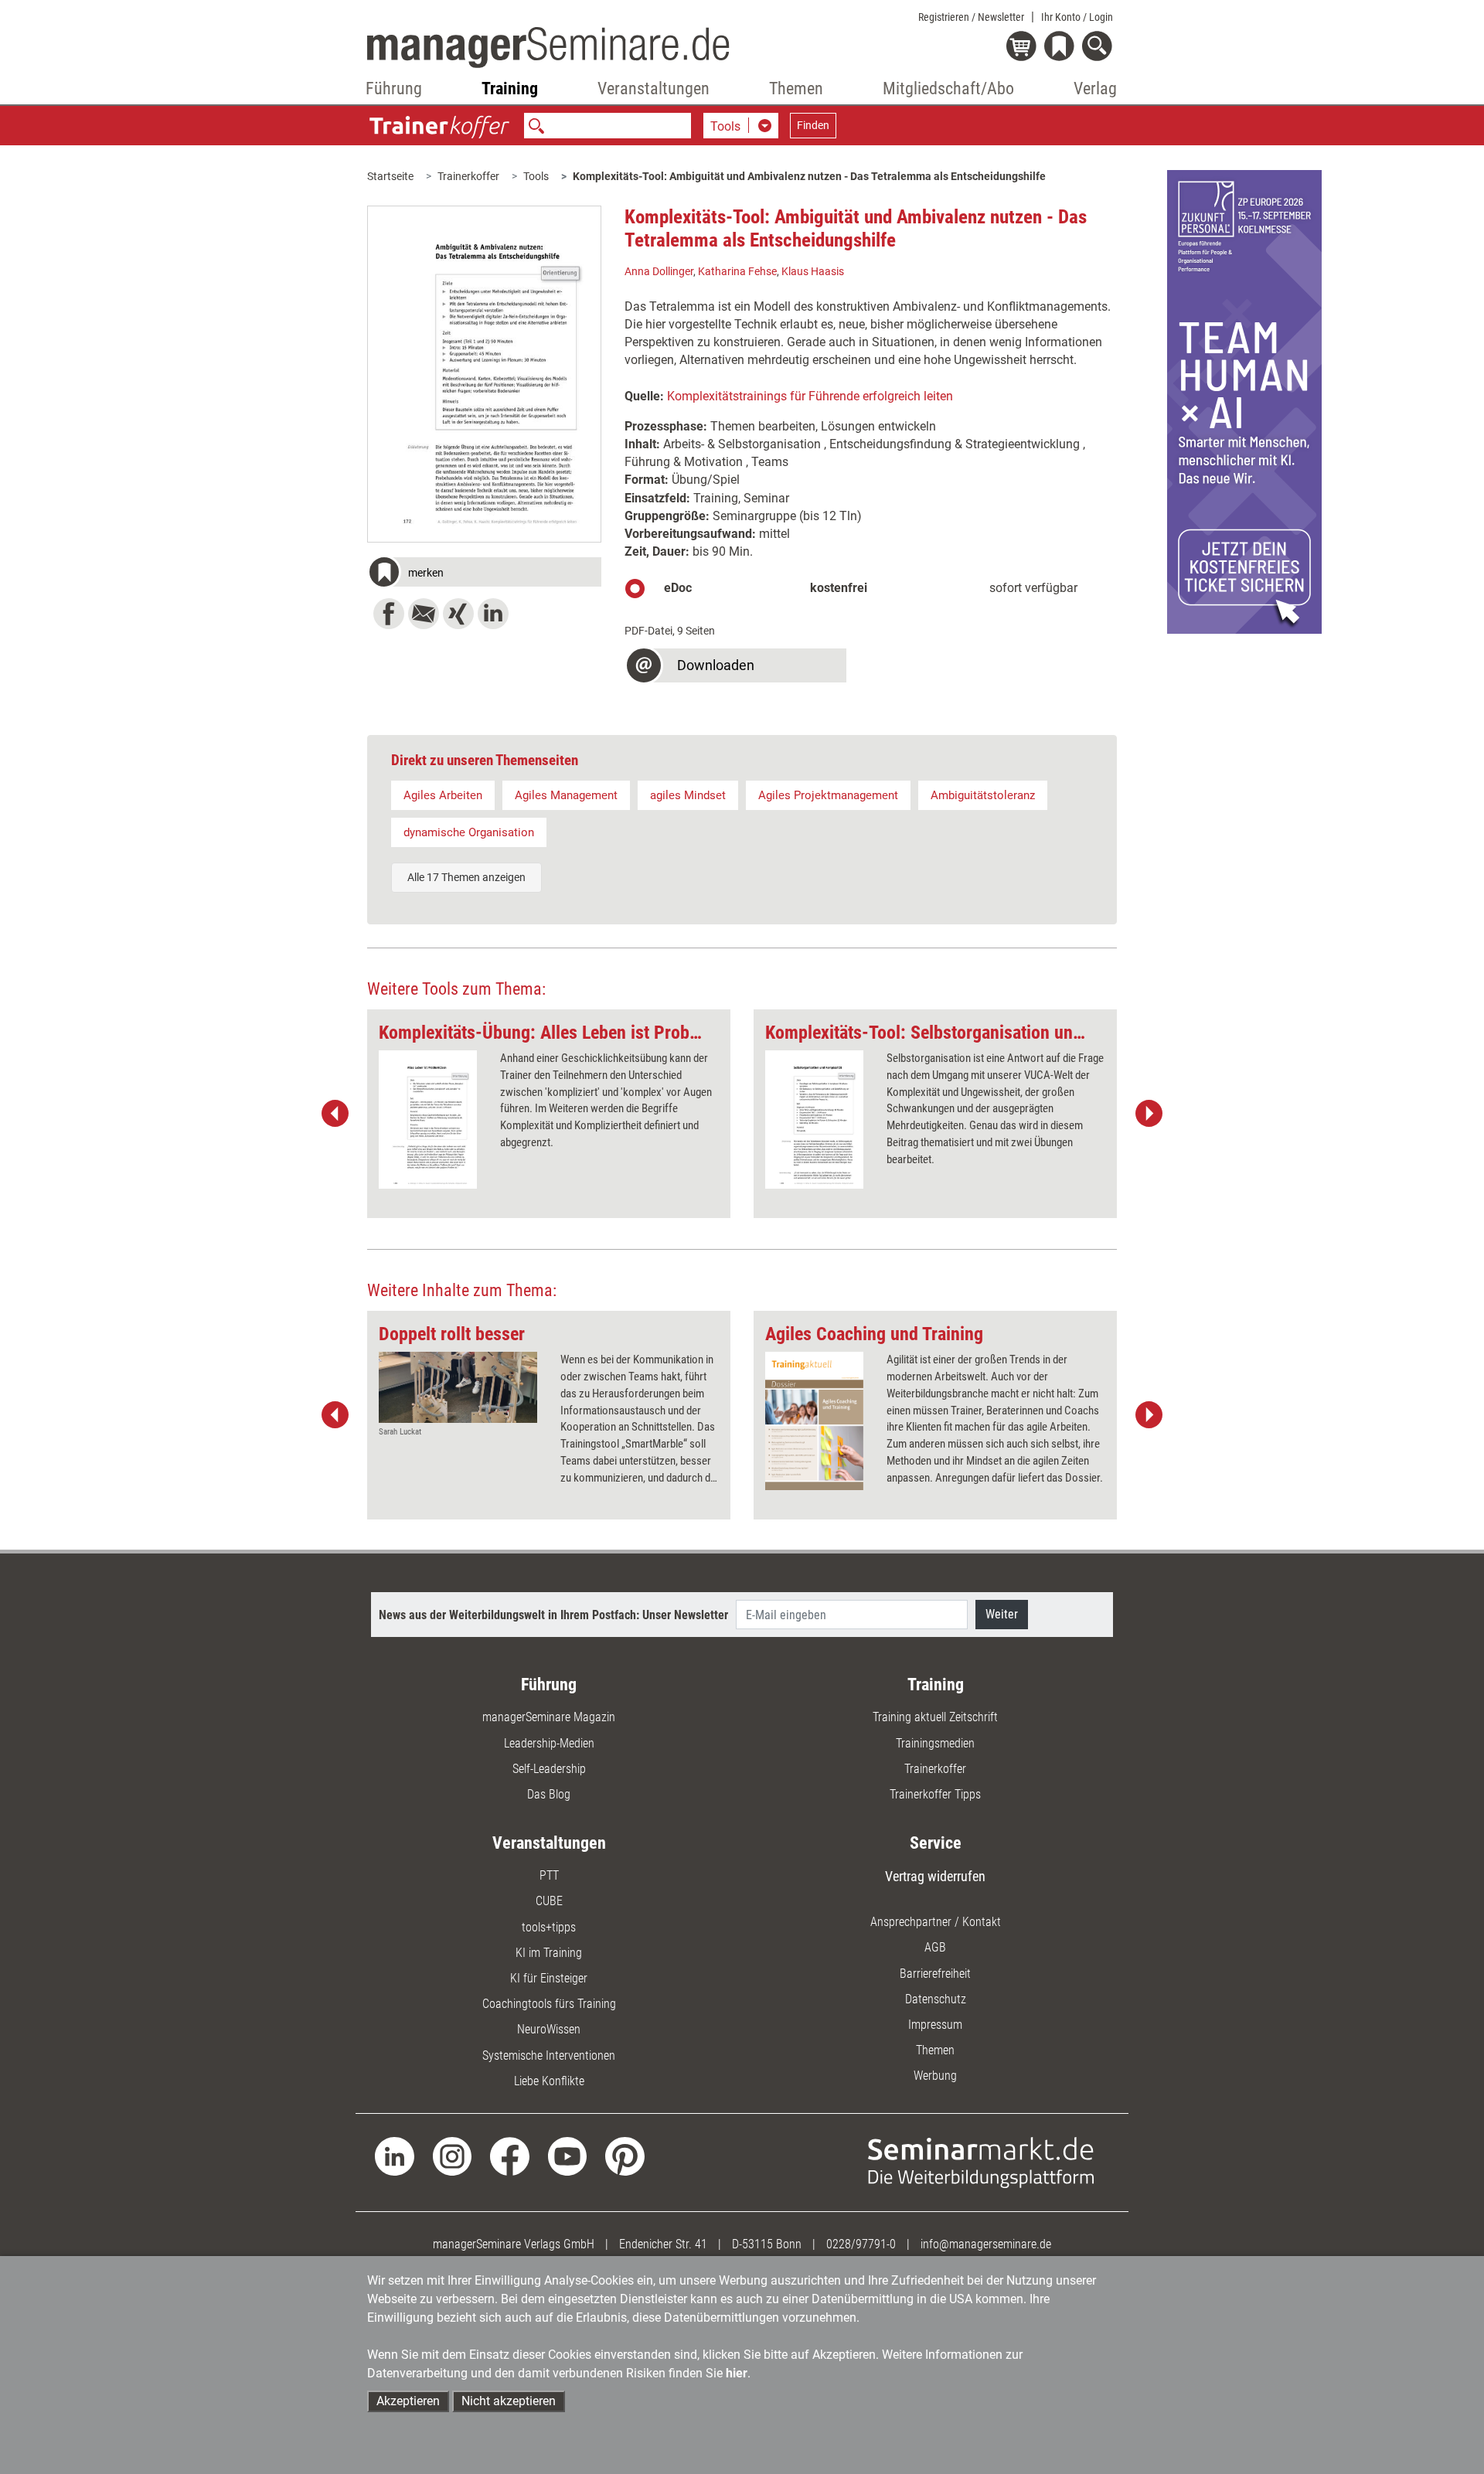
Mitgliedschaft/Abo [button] (948, 88)
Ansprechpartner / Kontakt (936, 1922)
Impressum (935, 2025)
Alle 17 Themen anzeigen (466, 877)
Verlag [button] (1095, 88)
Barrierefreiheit (935, 1974)
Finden (813, 125)
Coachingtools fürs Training (549, 2004)
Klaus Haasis (813, 271)
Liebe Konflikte (549, 2081)
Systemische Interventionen (549, 2055)
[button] (484, 574)
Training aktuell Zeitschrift (935, 1717)
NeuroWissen (549, 2029)
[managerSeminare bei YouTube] (568, 2155)
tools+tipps (549, 1927)
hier (737, 2373)
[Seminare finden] (981, 2161)
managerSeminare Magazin (549, 1717)
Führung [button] (394, 88)
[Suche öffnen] (1099, 48)
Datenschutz (936, 1999)
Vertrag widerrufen (935, 1876)
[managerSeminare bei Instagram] (453, 2155)
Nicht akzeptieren (509, 2401)
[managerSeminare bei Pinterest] (625, 2155)
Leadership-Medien (549, 1743)
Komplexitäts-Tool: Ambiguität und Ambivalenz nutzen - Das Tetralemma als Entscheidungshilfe (809, 176)
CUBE (549, 1901)
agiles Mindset (688, 795)
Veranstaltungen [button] (654, 88)
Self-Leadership (549, 1769)
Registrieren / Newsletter (971, 17)
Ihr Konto (1077, 17)
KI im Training (549, 1953)
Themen (935, 2050)
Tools (536, 176)
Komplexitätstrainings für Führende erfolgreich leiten (810, 396)
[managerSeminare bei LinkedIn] (395, 2155)
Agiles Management (566, 795)
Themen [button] (796, 88)
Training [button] (510, 88)
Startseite (390, 176)
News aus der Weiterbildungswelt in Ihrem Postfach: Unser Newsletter (553, 1615)
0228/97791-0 (861, 2244)
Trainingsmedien (935, 1743)
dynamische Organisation (469, 832)
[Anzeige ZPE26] (1244, 401)
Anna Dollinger (659, 271)
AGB (935, 1947)
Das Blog (549, 1794)
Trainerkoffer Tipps (935, 1794)
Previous (335, 1114)
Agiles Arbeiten (443, 795)
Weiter (1002, 1614)
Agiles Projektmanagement (828, 795)
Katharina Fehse (737, 271)
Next (1149, 1114)
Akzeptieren (408, 2401)
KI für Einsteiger (549, 1978)
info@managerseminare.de (986, 2244)
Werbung (935, 2076)
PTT (549, 1875)
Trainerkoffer (468, 176)
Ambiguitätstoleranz (983, 795)
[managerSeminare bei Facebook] (510, 2155)
